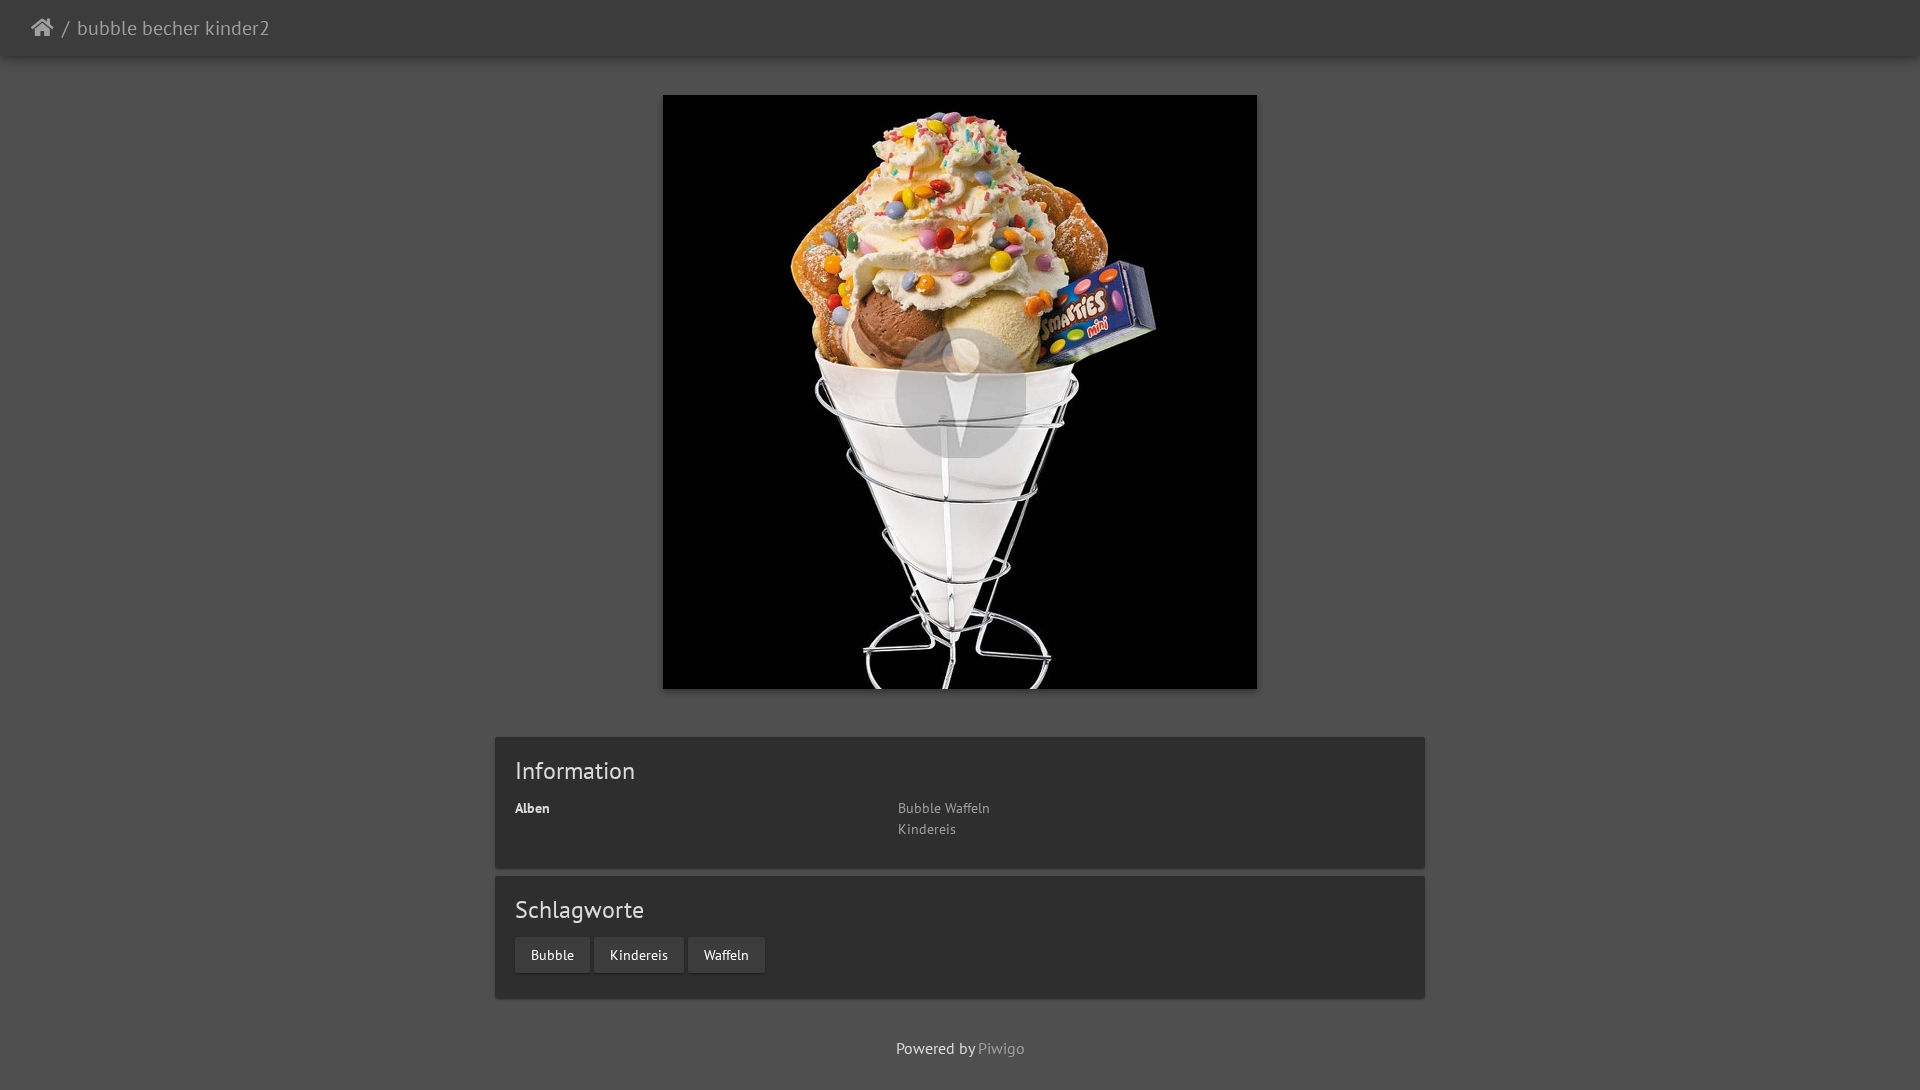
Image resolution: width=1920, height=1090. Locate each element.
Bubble (552, 954)
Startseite (42, 28)
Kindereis (927, 829)
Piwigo (1001, 1048)
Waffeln (726, 954)
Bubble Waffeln (944, 808)
